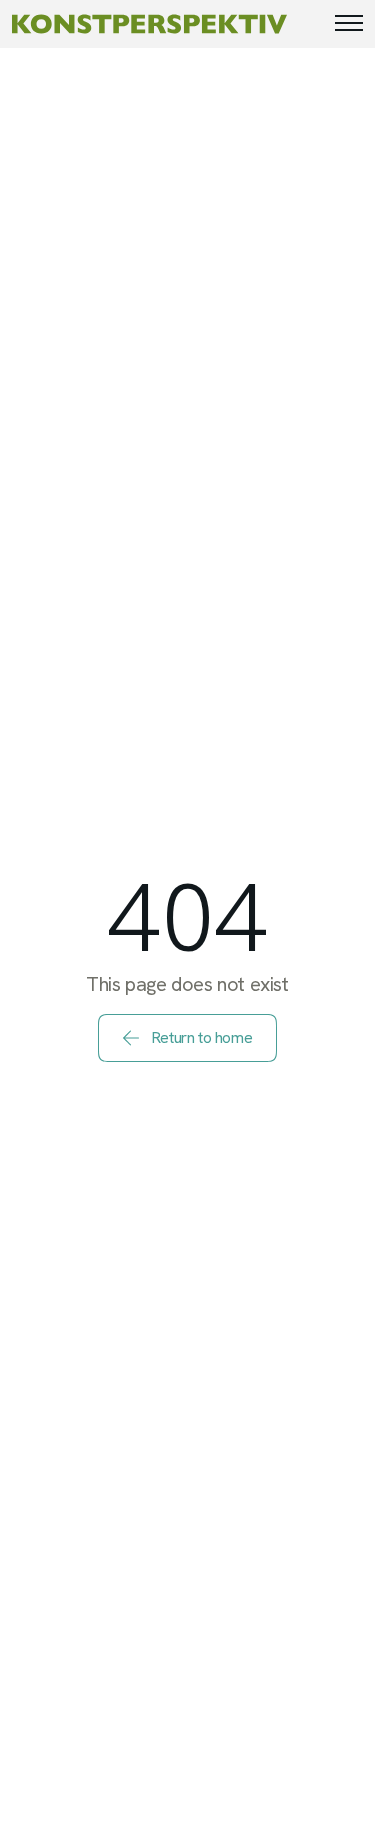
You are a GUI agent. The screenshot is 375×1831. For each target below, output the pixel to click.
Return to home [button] (201, 1037)
